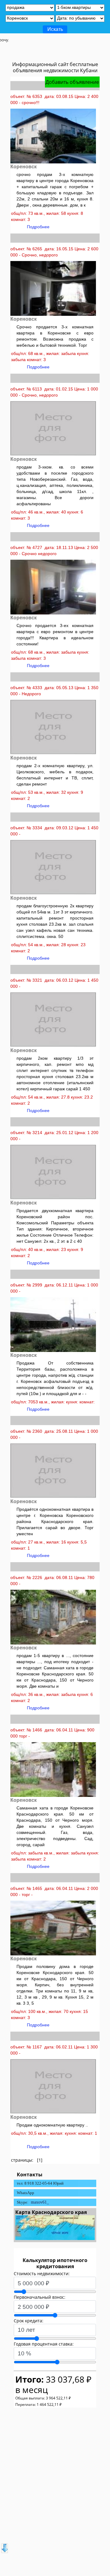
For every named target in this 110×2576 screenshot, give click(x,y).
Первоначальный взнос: (40, 2297)
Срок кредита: (29, 2321)
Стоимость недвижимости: (42, 2274)
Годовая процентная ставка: (44, 2344)
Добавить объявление (72, 82)
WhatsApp (26, 2193)
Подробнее (38, 227)
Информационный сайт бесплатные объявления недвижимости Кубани (55, 67)
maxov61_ (40, 2202)
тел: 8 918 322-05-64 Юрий (40, 2183)
